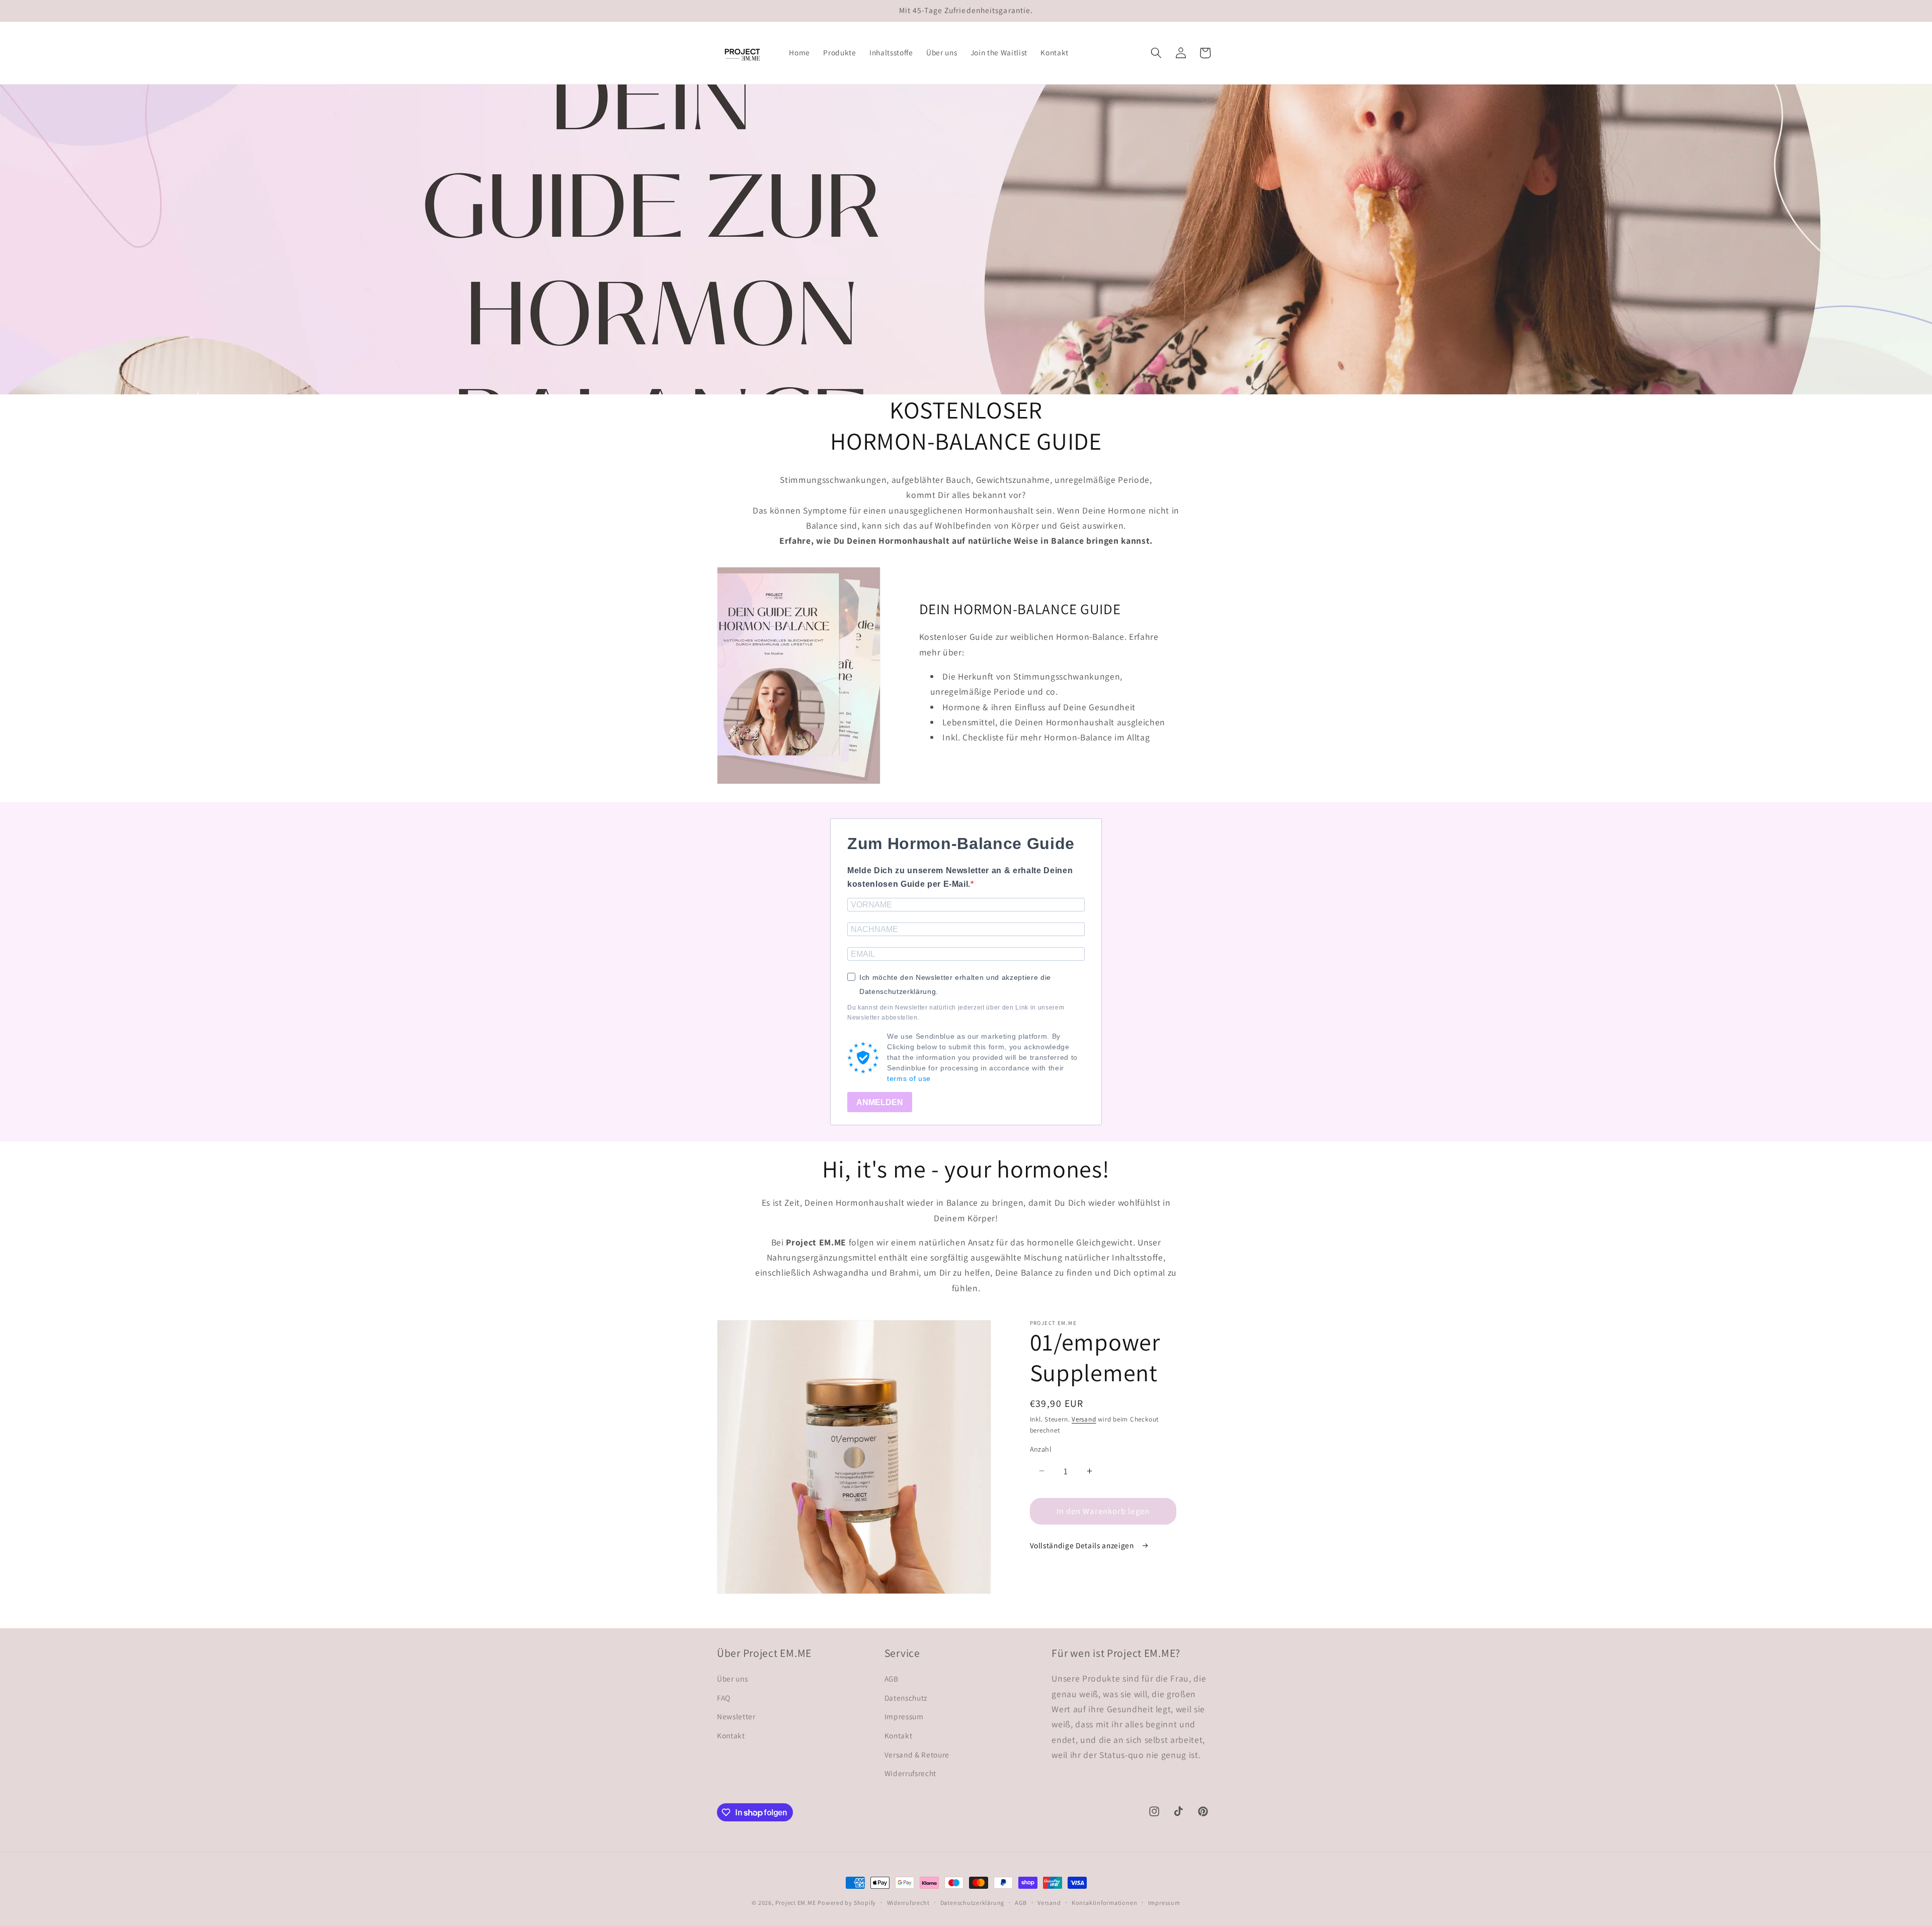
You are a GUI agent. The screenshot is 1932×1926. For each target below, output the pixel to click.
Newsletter (736, 1716)
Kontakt (731, 1735)
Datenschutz (906, 1698)
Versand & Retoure (917, 1754)
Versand (1084, 1419)
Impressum (904, 1716)
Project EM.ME (796, 1903)
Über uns (732, 1679)
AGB (892, 1679)
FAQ (724, 1698)
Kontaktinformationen (1104, 1903)
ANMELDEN (880, 1102)
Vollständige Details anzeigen (1083, 1545)
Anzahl (1041, 1449)
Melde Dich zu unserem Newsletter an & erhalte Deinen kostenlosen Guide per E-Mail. (960, 877)
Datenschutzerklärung (972, 1903)
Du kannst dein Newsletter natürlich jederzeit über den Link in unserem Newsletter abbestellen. (956, 1013)
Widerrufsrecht (910, 1773)
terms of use (909, 1078)
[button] (1156, 53)
